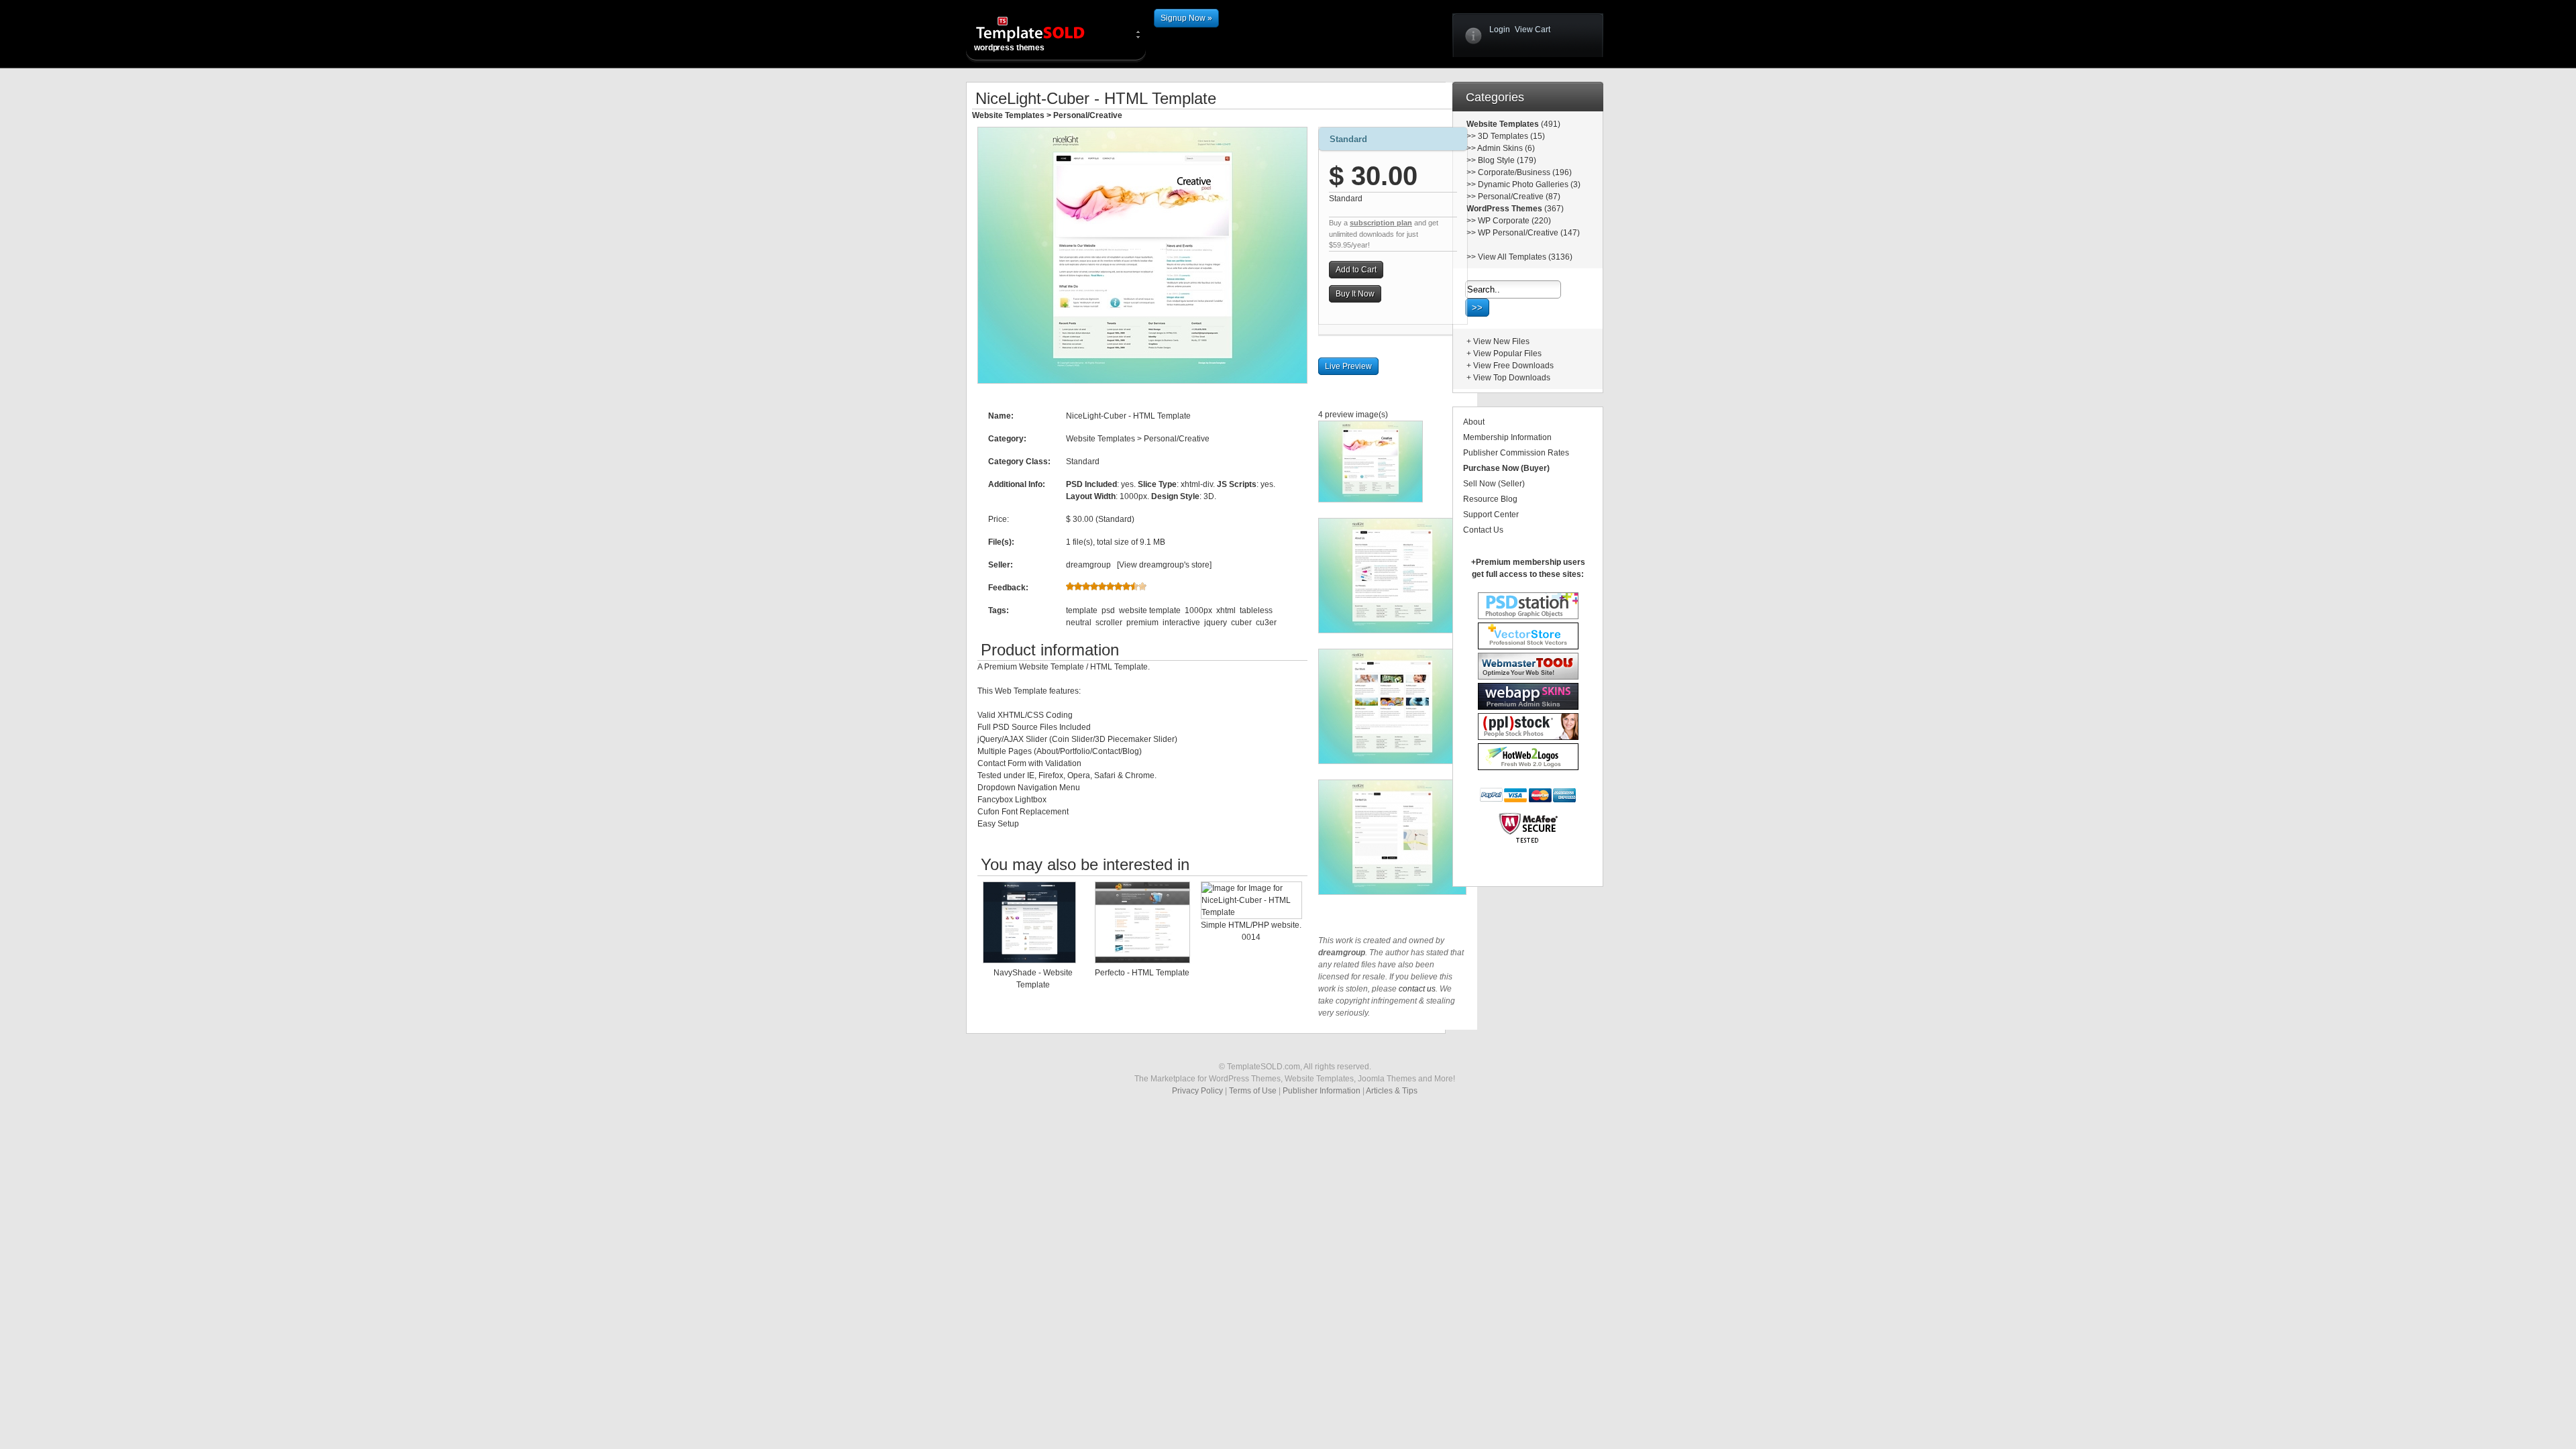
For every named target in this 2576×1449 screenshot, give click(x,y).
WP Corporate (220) (1514, 221)
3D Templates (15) (1511, 136)
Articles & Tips (1392, 1091)
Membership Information (1507, 437)
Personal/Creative (1088, 115)
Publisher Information (1322, 1091)
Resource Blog (1490, 499)
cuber (1241, 623)
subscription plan (1381, 223)
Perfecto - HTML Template (1142, 973)
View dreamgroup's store (1164, 565)
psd (1108, 610)
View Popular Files (1507, 354)
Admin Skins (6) (1506, 148)
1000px (1198, 610)
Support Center (1491, 515)
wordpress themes (1009, 48)
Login (1500, 30)
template (1082, 610)
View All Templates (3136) (1525, 257)
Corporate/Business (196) (1525, 172)
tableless (1256, 610)
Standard (1348, 139)
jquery (1216, 623)
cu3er (1266, 623)
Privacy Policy (1197, 1091)
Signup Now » (1186, 18)
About (1474, 422)
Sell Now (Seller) (1494, 484)
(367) (1553, 209)
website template (1150, 610)
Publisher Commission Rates (1516, 453)
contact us (1417, 989)
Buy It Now (1355, 294)
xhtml (1226, 610)
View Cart (1533, 30)
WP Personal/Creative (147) (1529, 233)
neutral (1079, 623)
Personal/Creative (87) (1519, 197)
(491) (1550, 124)
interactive (1181, 623)
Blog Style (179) (1507, 160)
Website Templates (1008, 115)
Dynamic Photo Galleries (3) (1529, 184)
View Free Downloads (1513, 366)
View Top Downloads (1512, 378)
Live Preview (1348, 366)
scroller (1109, 623)
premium (1142, 623)
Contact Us (1483, 530)
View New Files (1501, 341)
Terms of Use (1253, 1091)
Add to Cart (1356, 270)
